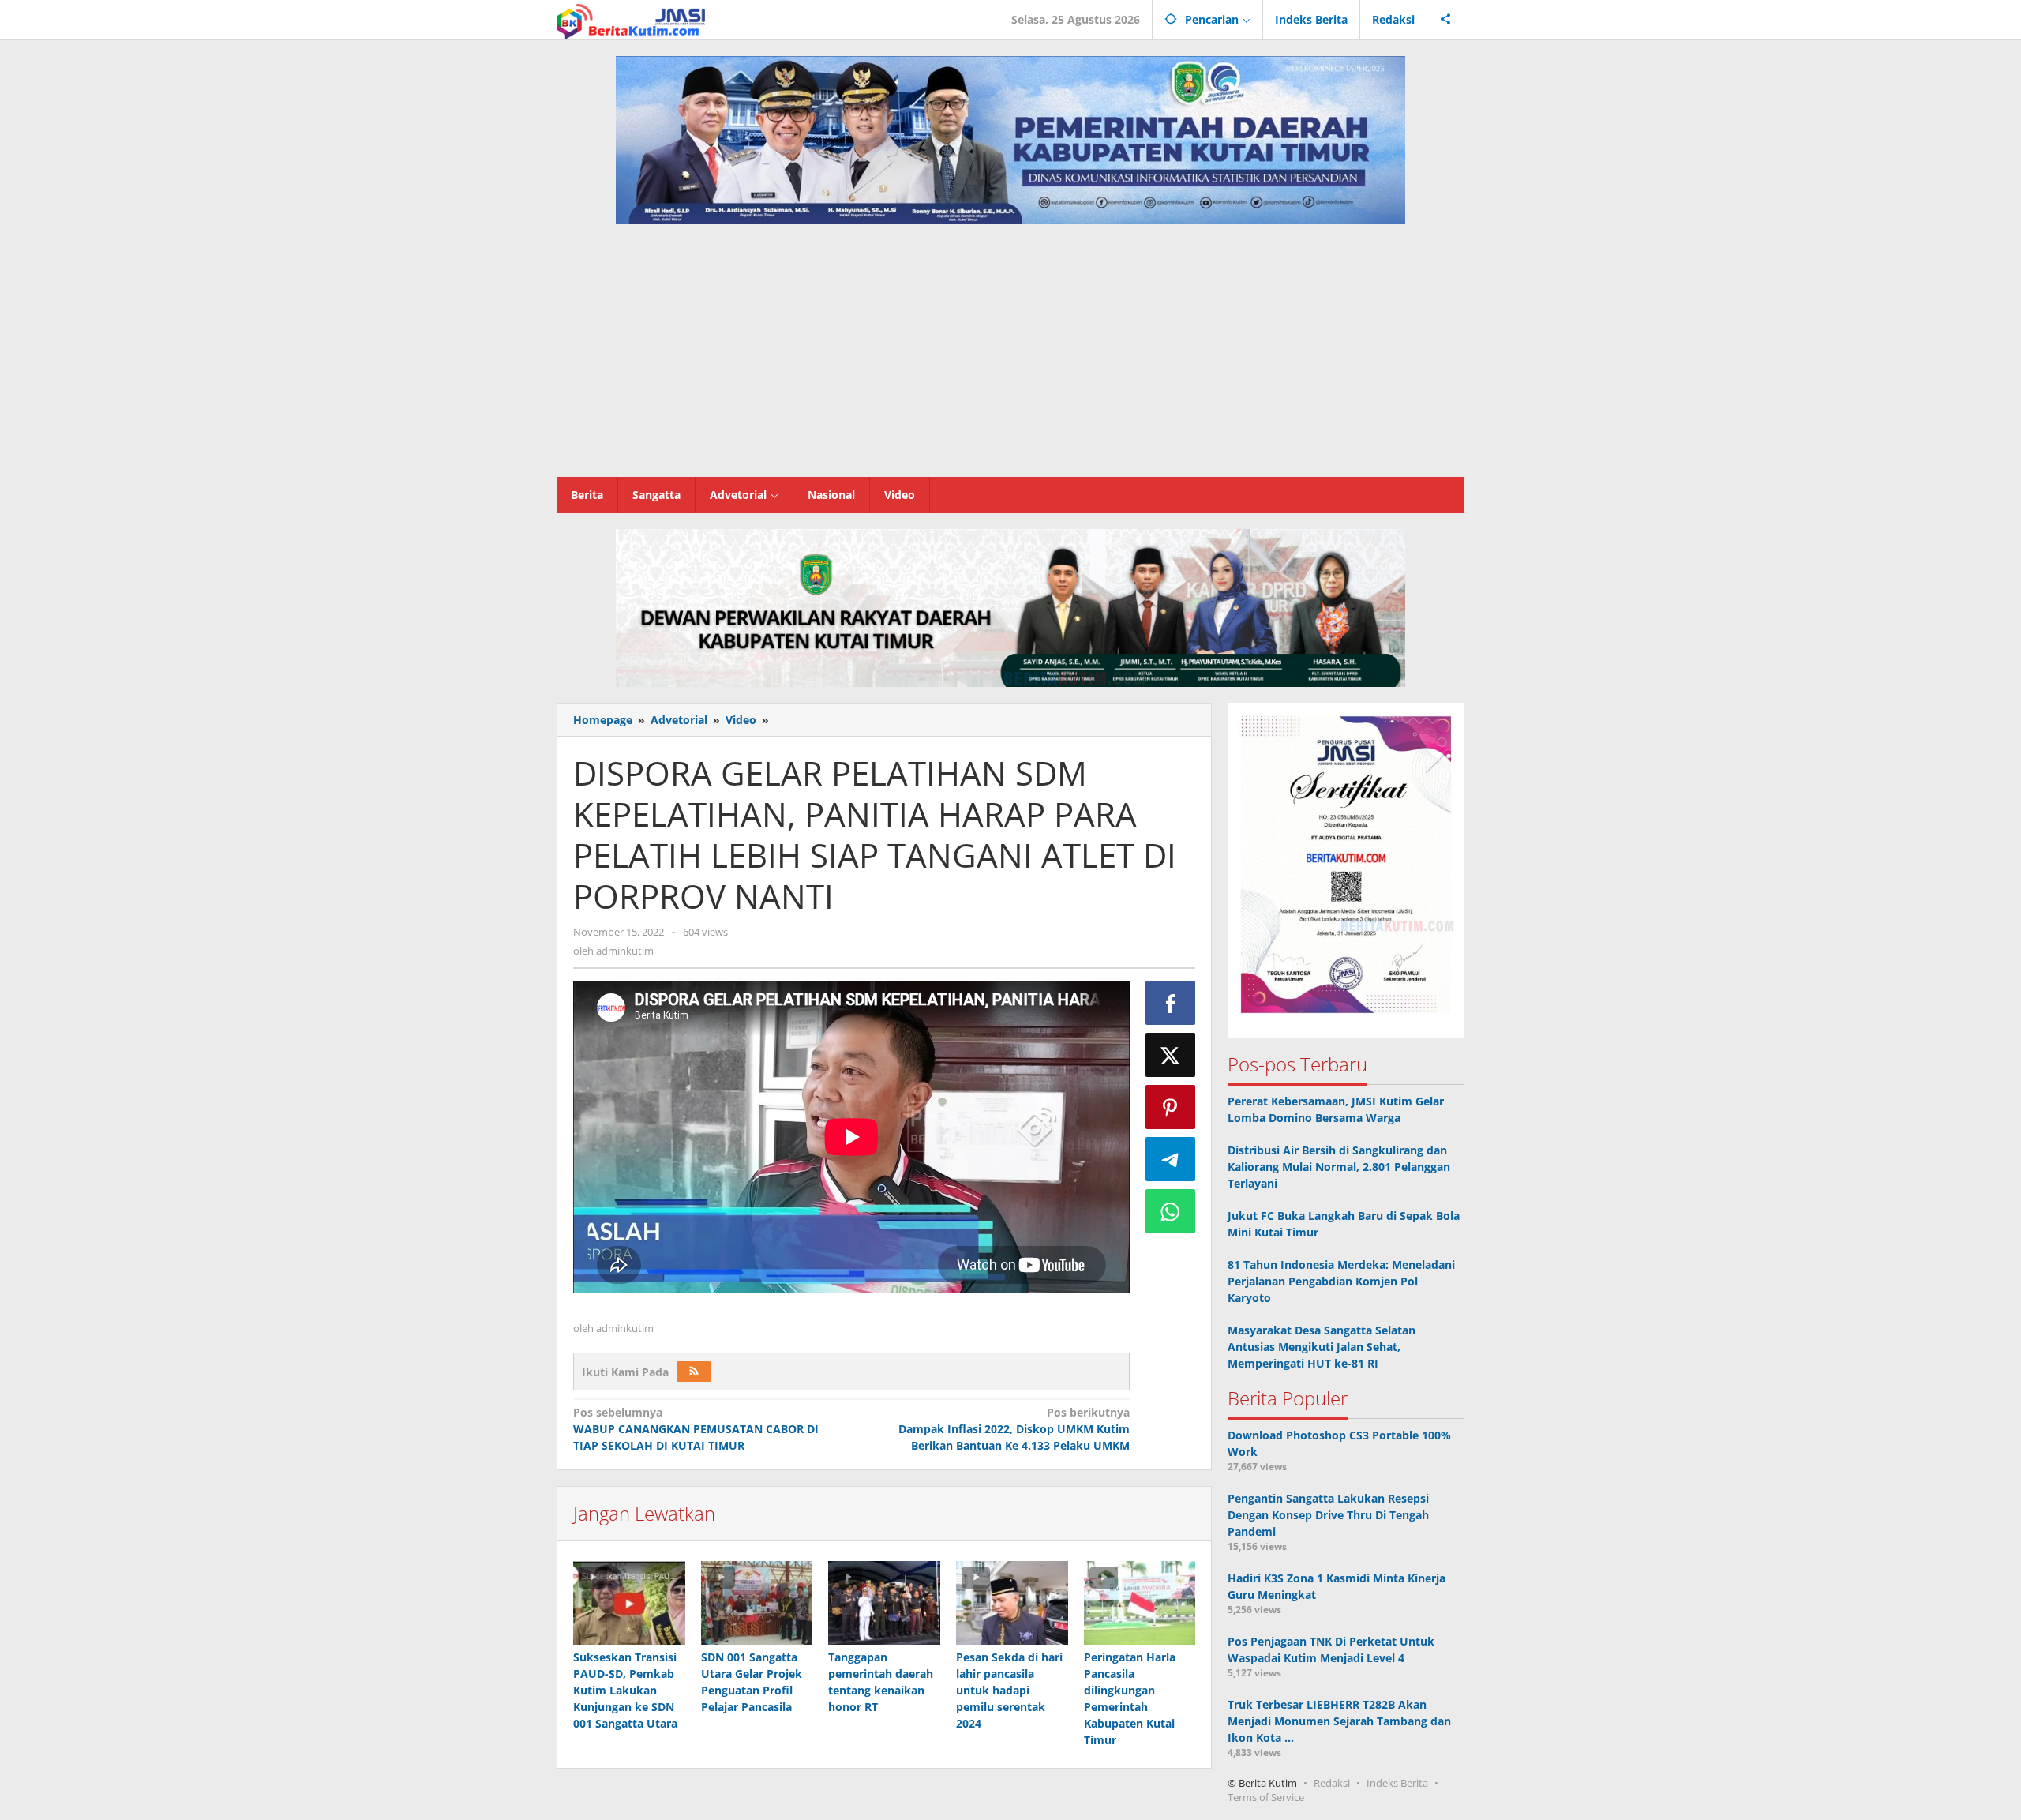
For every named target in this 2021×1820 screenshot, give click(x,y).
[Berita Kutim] (632, 19)
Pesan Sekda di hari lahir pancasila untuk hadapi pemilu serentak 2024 (1009, 1690)
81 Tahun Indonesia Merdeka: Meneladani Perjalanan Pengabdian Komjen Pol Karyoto (1341, 1281)
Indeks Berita (1397, 1783)
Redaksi (1332, 1783)
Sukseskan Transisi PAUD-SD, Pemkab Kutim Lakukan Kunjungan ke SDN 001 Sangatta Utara (625, 1690)
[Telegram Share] (1171, 1159)
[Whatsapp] (1171, 1211)
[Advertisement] (1010, 358)
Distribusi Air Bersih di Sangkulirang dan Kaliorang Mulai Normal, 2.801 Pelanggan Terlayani (1339, 1167)
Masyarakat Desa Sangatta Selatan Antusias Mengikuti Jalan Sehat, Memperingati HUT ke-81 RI (1322, 1347)
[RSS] (694, 1372)
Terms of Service (1266, 1797)
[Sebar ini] (1171, 1003)
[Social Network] (1446, 20)
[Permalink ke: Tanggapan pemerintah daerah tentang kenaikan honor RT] (884, 1603)
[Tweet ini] (1171, 1055)
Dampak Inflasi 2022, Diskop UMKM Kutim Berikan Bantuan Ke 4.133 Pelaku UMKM (1014, 1429)
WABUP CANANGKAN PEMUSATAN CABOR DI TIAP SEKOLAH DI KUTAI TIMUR (696, 1429)
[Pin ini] (1171, 1107)
